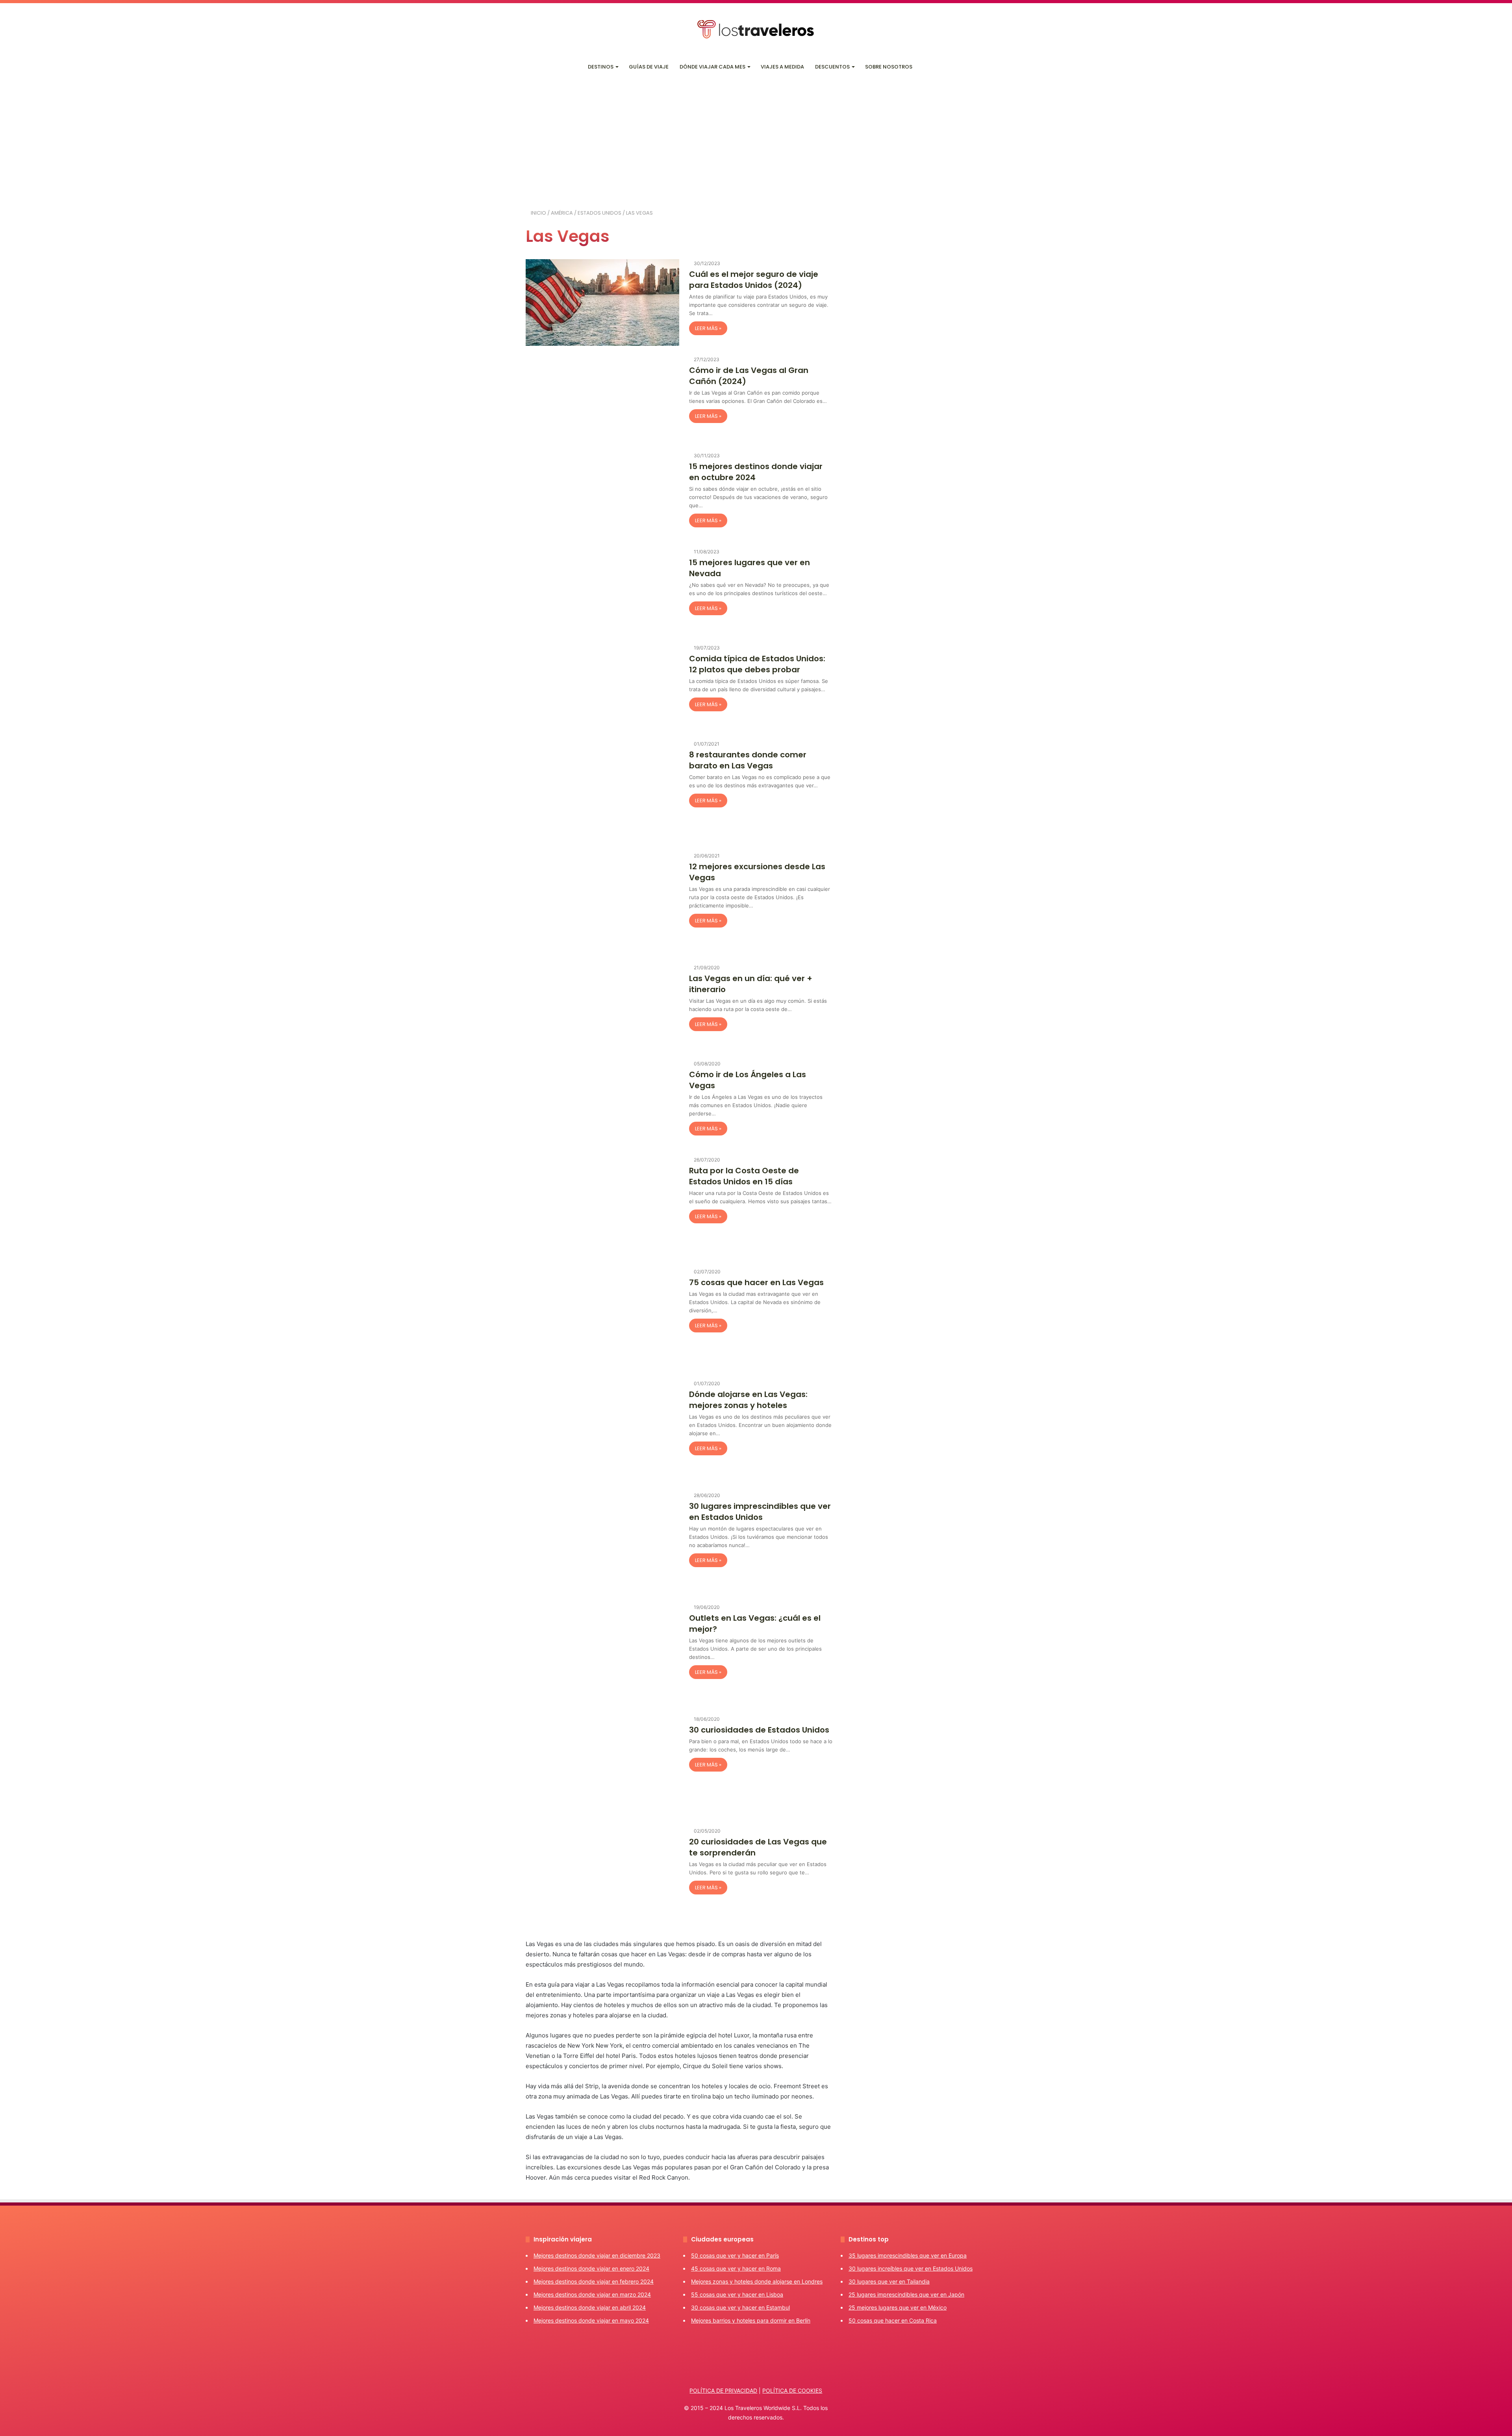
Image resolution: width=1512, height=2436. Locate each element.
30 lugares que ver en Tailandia (889, 2281)
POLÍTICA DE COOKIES (792, 2391)
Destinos (601, 67)
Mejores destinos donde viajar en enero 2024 (591, 2268)
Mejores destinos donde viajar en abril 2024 (590, 2307)
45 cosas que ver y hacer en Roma (736, 2268)
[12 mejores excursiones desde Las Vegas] (602, 903)
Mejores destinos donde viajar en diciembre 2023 (597, 2255)
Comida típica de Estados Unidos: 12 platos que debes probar (757, 664)
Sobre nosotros (889, 67)
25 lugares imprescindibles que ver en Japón (906, 2294)
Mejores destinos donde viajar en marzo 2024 (592, 2294)
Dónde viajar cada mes (712, 67)
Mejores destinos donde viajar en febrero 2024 (594, 2281)
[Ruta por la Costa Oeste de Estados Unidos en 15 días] (602, 1207)
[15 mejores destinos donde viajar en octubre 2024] (602, 495)
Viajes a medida (782, 67)
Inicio (538, 213)
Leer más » (708, 328)
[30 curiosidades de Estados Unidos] (602, 1766)
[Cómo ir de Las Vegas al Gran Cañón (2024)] (602, 399)
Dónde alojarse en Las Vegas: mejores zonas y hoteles (748, 1400)
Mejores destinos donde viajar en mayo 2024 (591, 2320)
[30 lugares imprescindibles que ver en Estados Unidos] (602, 1542)
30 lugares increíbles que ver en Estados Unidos (911, 2268)
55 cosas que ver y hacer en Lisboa (737, 2294)
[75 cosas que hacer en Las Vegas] (602, 1319)
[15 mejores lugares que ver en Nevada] (602, 591)
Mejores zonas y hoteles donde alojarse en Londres (757, 2281)
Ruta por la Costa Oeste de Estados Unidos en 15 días (744, 1176)
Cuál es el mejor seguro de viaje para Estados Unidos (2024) (754, 280)
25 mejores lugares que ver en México (898, 2307)
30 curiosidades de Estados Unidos (759, 1730)
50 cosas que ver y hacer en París (735, 2255)
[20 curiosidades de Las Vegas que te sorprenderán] (602, 1878)
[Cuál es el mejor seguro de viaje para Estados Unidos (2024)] (602, 302)
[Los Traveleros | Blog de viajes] (756, 29)
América (562, 213)
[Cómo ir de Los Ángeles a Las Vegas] (602, 1103)
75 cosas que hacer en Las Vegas (756, 1282)
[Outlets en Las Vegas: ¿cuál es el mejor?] (602, 1654)
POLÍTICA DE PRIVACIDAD (723, 2391)
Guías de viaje (649, 67)
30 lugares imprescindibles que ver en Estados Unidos (760, 1512)
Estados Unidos (599, 213)
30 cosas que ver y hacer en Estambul (740, 2307)
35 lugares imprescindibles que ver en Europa (908, 2255)
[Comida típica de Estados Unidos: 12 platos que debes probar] (602, 687)
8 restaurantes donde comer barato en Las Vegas (748, 760)
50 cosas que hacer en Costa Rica (893, 2320)
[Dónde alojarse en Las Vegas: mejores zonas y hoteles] (602, 1430)
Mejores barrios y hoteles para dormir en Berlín (751, 2320)
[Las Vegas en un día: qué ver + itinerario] (602, 1007)
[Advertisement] (756, 138)
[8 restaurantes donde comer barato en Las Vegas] (602, 791)
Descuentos (832, 67)
